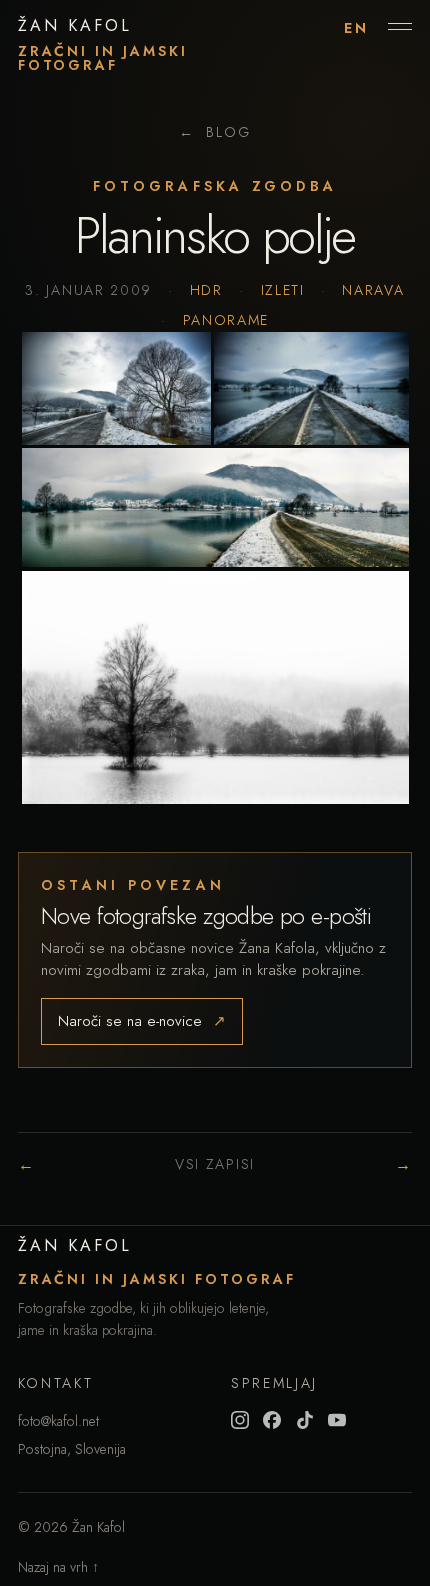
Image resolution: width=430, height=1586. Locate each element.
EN (356, 28)
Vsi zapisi (215, 1164)
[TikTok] (305, 1420)
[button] (116, 388)
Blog (214, 132)
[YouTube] (337, 1420)
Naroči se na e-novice (142, 1021)
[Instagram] (240, 1420)
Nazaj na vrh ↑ (58, 1567)
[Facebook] (272, 1420)
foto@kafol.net (58, 1421)
